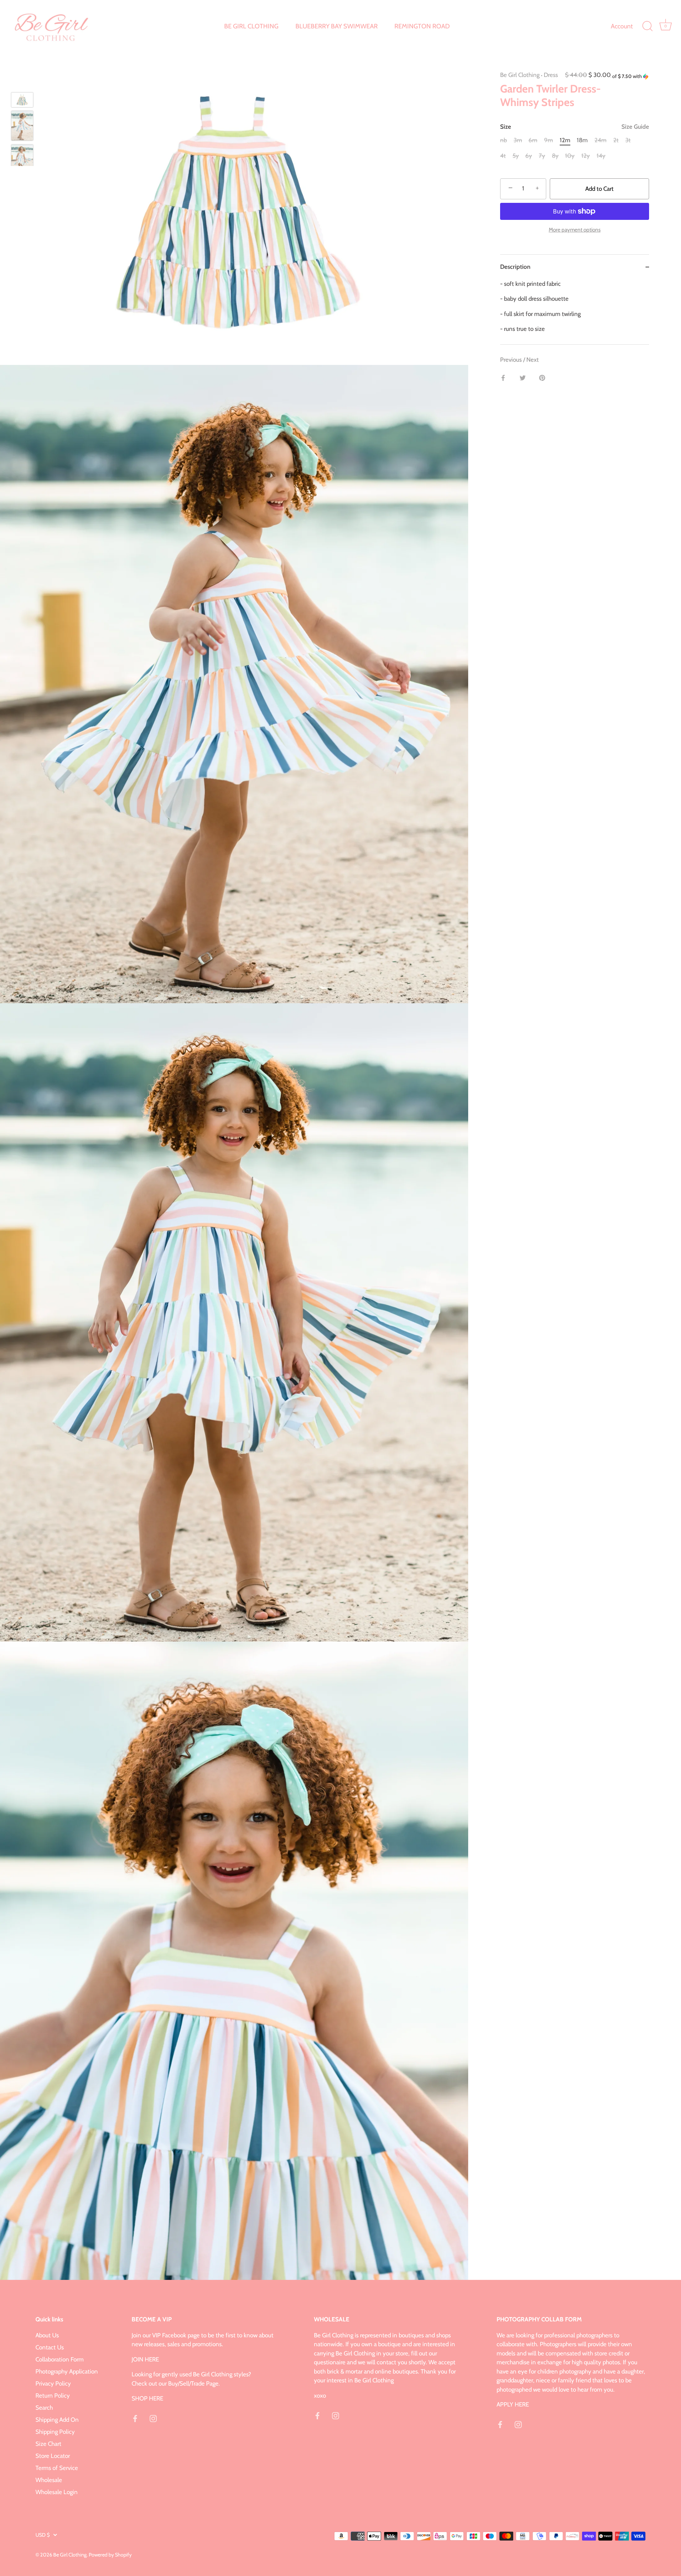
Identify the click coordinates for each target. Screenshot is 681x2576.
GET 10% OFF (341, 1351)
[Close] (438, 1205)
